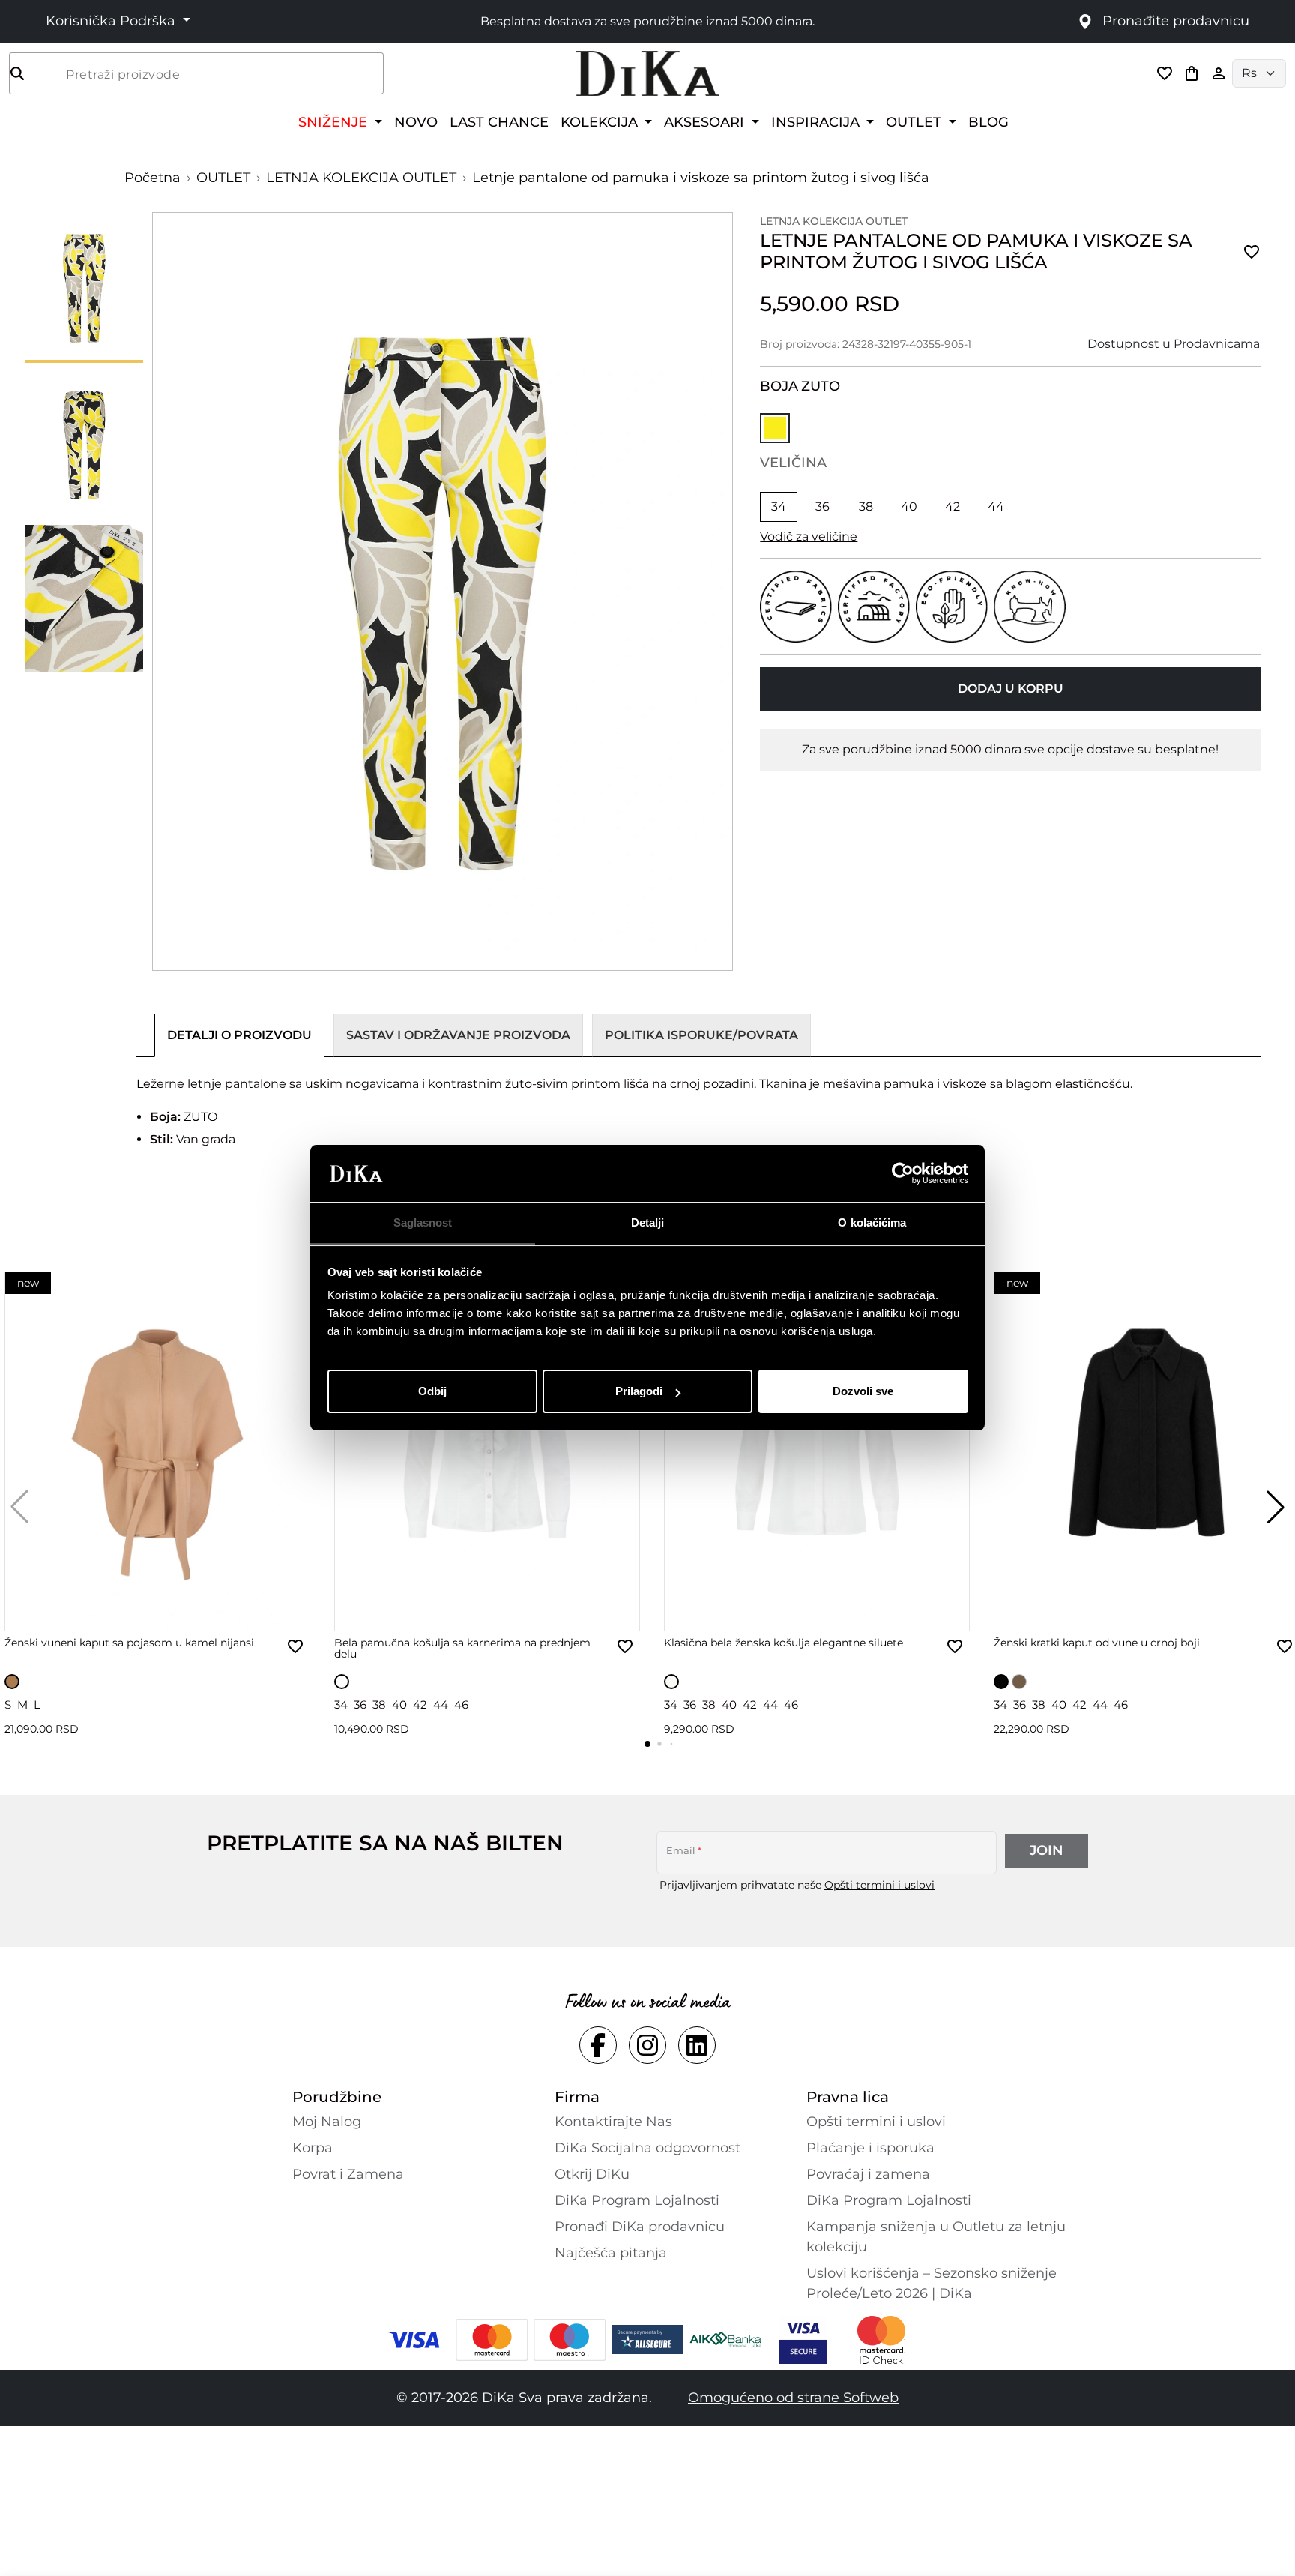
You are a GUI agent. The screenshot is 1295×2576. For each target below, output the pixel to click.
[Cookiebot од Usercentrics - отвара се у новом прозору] (903, 1174)
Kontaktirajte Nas (613, 2122)
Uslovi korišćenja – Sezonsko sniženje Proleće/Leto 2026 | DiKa (932, 2283)
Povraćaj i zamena (868, 2174)
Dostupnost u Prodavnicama (1174, 344)
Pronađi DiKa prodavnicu (640, 2227)
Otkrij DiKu (592, 2174)
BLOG (988, 122)
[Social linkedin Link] (697, 2045)
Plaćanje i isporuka (870, 2148)
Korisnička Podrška (112, 21)
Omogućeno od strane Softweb (793, 2398)
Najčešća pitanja (611, 2253)
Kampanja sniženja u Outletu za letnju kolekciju (936, 2237)
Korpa (313, 2148)
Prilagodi (639, 1391)
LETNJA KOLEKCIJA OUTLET (361, 178)
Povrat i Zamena (348, 2174)
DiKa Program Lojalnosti (637, 2200)
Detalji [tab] (648, 1223)
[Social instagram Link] (647, 2045)
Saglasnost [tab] (423, 1223)
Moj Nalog (327, 2122)
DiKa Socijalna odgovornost (647, 2148)
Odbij (432, 1391)
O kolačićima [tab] (872, 1223)
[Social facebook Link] (598, 2045)
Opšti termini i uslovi (879, 1885)
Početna (153, 178)
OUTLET (223, 178)
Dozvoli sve (863, 1391)
